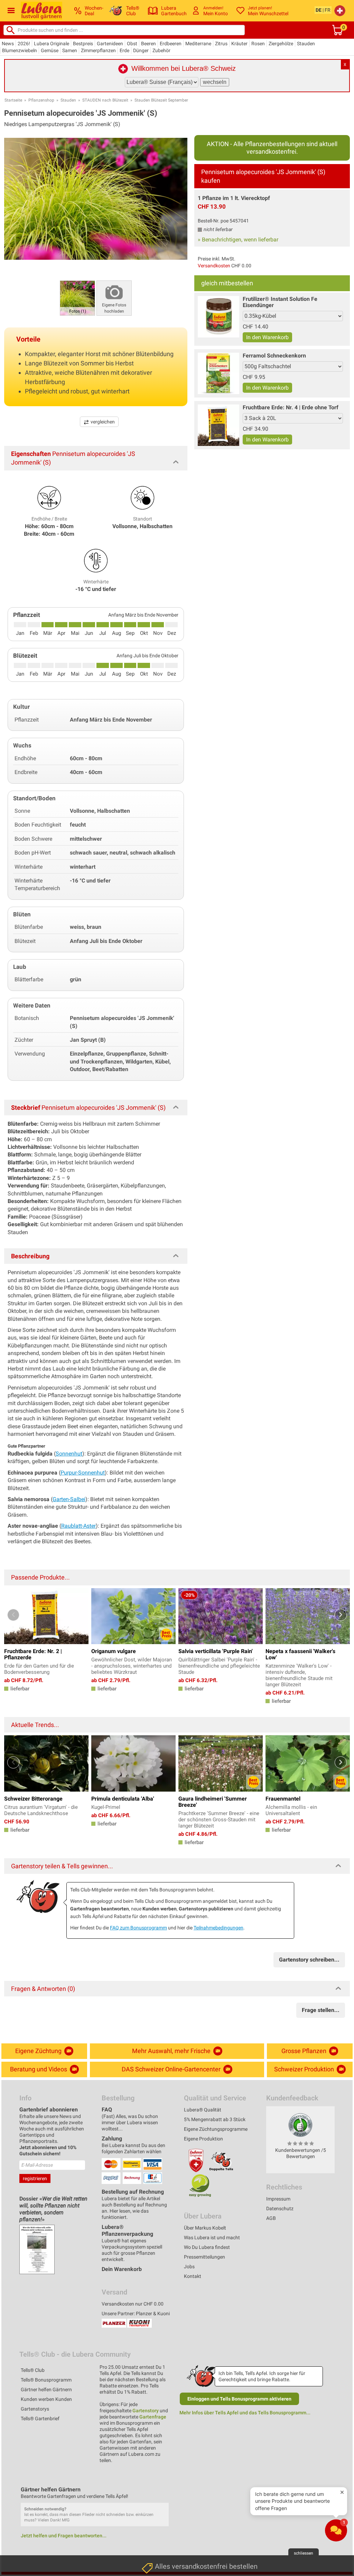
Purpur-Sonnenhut (83, 1473)
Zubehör (161, 50)
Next (341, 1615)
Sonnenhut (69, 1454)
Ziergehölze (281, 44)
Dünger (141, 50)
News (8, 44)
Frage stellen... (321, 2010)
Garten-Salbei (69, 1499)
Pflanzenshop (41, 100)
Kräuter (239, 44)
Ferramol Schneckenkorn (274, 356)
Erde (124, 50)
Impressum (278, 2199)
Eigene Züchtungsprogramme (216, 2129)
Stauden (306, 44)
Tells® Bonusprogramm (46, 2380)
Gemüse (50, 50)
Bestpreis (83, 44)
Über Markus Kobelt (205, 2228)
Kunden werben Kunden (46, 2399)
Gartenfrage (153, 2417)
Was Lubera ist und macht (212, 2238)
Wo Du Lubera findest (207, 2247)
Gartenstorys (35, 2409)
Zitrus (221, 44)
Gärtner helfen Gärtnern (46, 2389)
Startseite (13, 100)
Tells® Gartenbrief (40, 2418)
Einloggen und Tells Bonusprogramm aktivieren (239, 2399)
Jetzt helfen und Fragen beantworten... (64, 2536)
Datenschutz (280, 2208)
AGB (271, 2218)
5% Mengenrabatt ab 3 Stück (215, 2119)
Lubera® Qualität (203, 2110)
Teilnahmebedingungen (218, 1928)
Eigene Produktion (203, 2139)
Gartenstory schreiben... (309, 1960)
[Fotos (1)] (77, 298)
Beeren (148, 44)
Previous (13, 1615)
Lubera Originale (52, 44)
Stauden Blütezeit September (161, 100)
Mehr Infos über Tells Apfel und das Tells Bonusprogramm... (245, 2413)
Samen (70, 50)
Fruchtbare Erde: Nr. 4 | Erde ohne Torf (291, 407)
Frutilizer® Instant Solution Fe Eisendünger (280, 302)
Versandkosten (214, 266)
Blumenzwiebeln (20, 50)
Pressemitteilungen (204, 2257)
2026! (24, 44)
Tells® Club (33, 2370)
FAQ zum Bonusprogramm (138, 1928)
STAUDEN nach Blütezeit (105, 100)
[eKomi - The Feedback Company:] (300, 2125)
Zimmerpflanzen (98, 50)
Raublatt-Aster (78, 1526)
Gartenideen (110, 44)
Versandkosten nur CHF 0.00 (133, 2304)
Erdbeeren (171, 44)
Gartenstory (146, 2411)
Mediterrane (198, 44)
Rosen (258, 44)
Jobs (189, 2267)
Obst (132, 44)
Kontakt (193, 2276)
